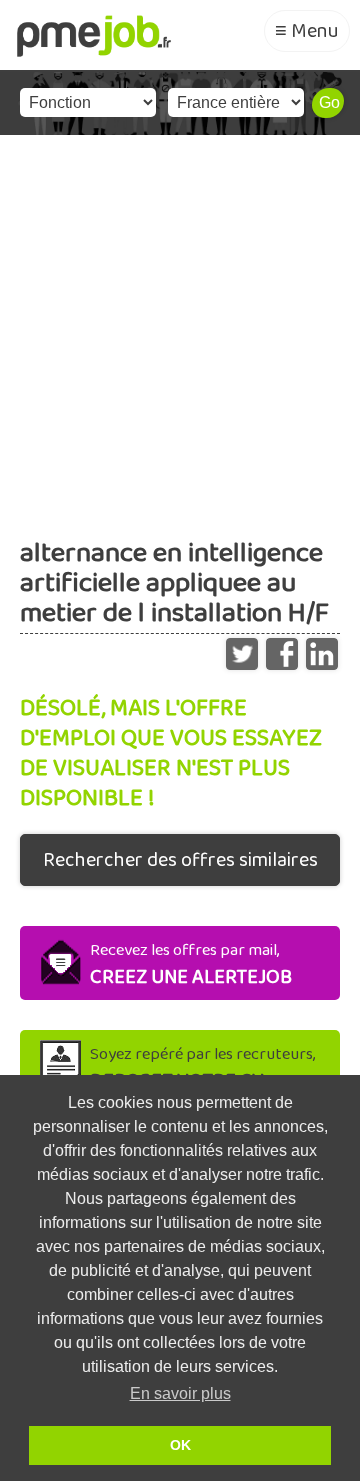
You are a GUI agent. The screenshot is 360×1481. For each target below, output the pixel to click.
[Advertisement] (180, 325)
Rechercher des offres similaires (180, 860)
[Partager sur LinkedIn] (322, 649)
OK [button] (180, 1445)
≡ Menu (307, 31)
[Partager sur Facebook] (282, 649)
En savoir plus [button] (180, 1393)
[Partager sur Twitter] (242, 649)
